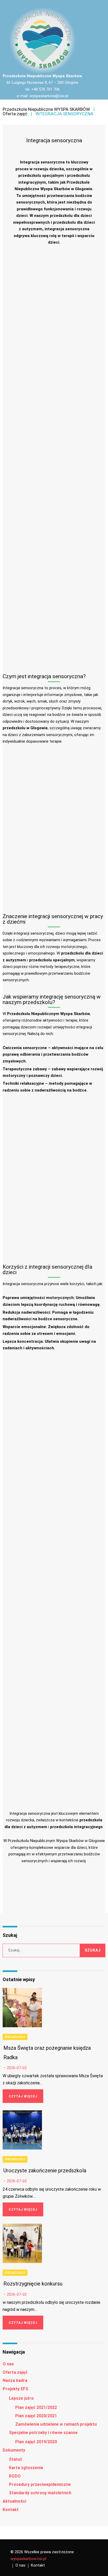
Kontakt (11, 2510)
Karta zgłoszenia (26, 2468)
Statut (15, 2459)
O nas (8, 2364)
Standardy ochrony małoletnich (40, 2493)
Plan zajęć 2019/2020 (36, 2442)
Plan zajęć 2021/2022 (36, 2407)
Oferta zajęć (15, 114)
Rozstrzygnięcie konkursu (33, 2284)
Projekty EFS (15, 2389)
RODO (15, 2476)
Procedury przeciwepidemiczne (40, 2484)
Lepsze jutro (21, 2398)
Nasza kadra (15, 2380)
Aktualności (15, 2037)
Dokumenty (14, 2450)
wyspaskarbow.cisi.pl (28, 2559)
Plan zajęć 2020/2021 (36, 2416)
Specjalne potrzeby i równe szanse (43, 2433)
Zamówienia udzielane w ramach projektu (56, 2424)
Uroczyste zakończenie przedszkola (45, 2171)
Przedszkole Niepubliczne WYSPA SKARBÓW (46, 109)
